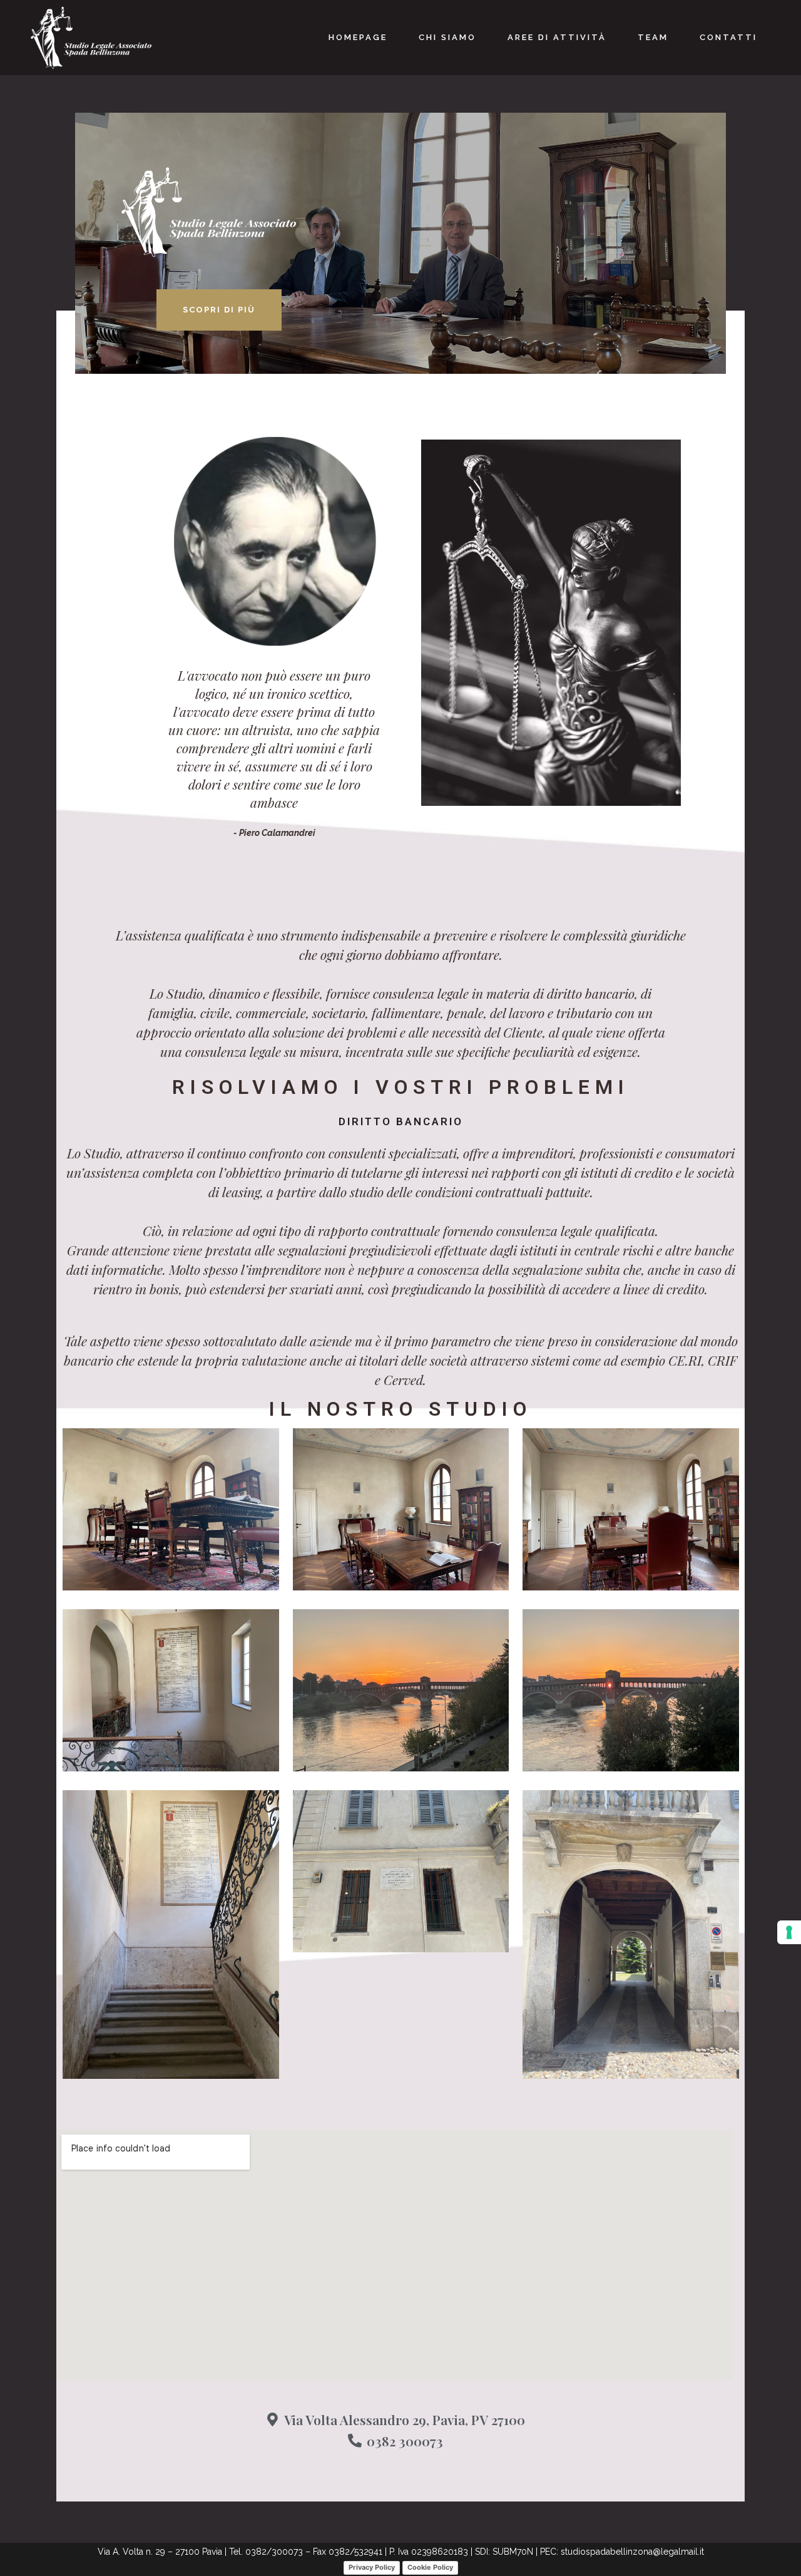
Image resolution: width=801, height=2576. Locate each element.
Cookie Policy (430, 2567)
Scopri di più (219, 310)
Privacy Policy (372, 2567)
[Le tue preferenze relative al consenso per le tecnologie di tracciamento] (789, 1932)
